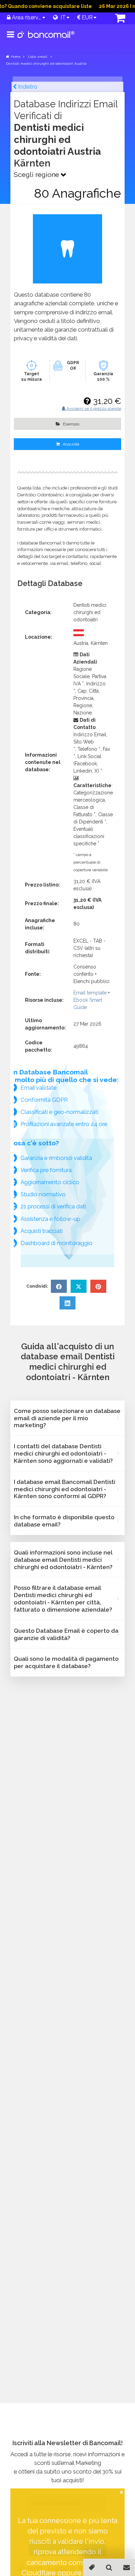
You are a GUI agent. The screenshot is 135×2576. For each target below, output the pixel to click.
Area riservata (26, 17)
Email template (90, 993)
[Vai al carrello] (115, 19)
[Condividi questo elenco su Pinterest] (98, 1286)
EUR (87, 17)
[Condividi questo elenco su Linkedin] (67, 1303)
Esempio (71, 424)
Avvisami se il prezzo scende (93, 408)
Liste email (38, 57)
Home (16, 57)
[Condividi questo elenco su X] (79, 1286)
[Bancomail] (46, 40)
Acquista (70, 444)
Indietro (27, 87)
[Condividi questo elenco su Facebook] (59, 1286)
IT (62, 17)
